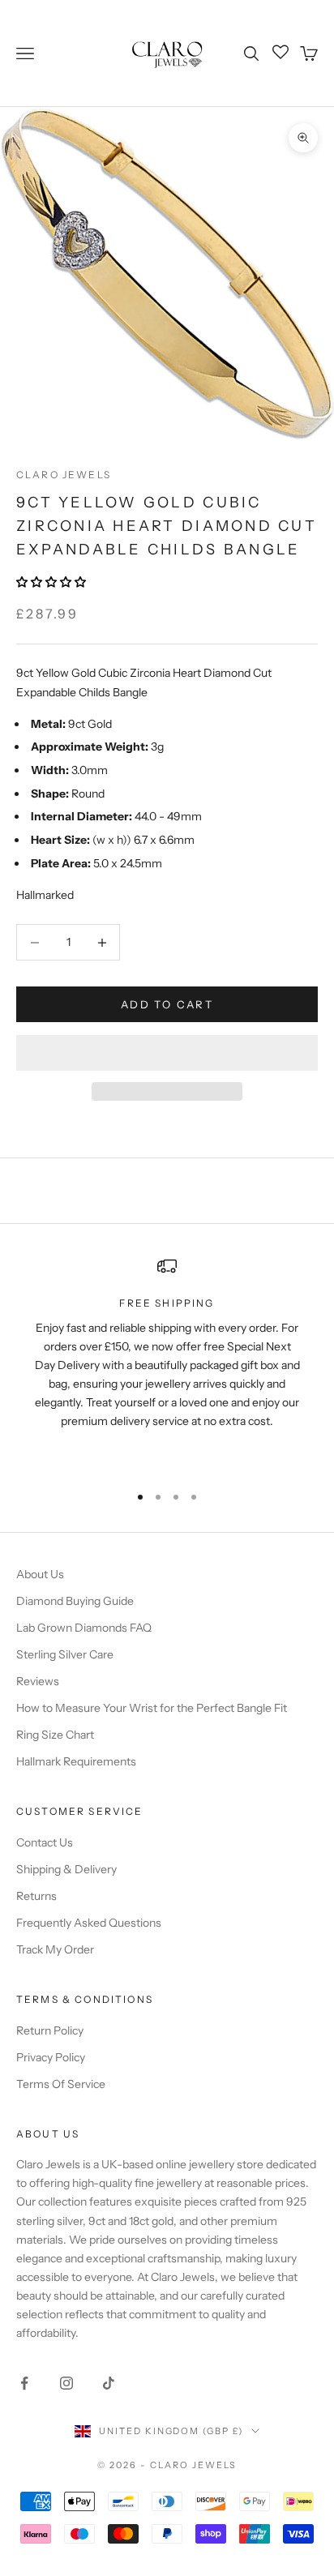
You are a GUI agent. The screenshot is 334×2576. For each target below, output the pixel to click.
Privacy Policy (51, 2057)
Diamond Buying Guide (75, 1601)
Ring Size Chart (55, 1735)
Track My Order (55, 1949)
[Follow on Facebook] (24, 2383)
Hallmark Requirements (76, 1761)
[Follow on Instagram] (66, 2383)
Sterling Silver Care (65, 1654)
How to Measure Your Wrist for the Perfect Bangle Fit (152, 1708)
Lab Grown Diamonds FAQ (84, 1628)
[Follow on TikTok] (109, 2383)
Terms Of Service (61, 2084)
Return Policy (50, 2030)
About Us (40, 1574)
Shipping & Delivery (66, 1869)
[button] (52, 582)
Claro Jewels (64, 475)
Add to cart (167, 1004)
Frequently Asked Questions (89, 1923)
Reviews (38, 1681)
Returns (36, 1896)
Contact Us (45, 1842)
